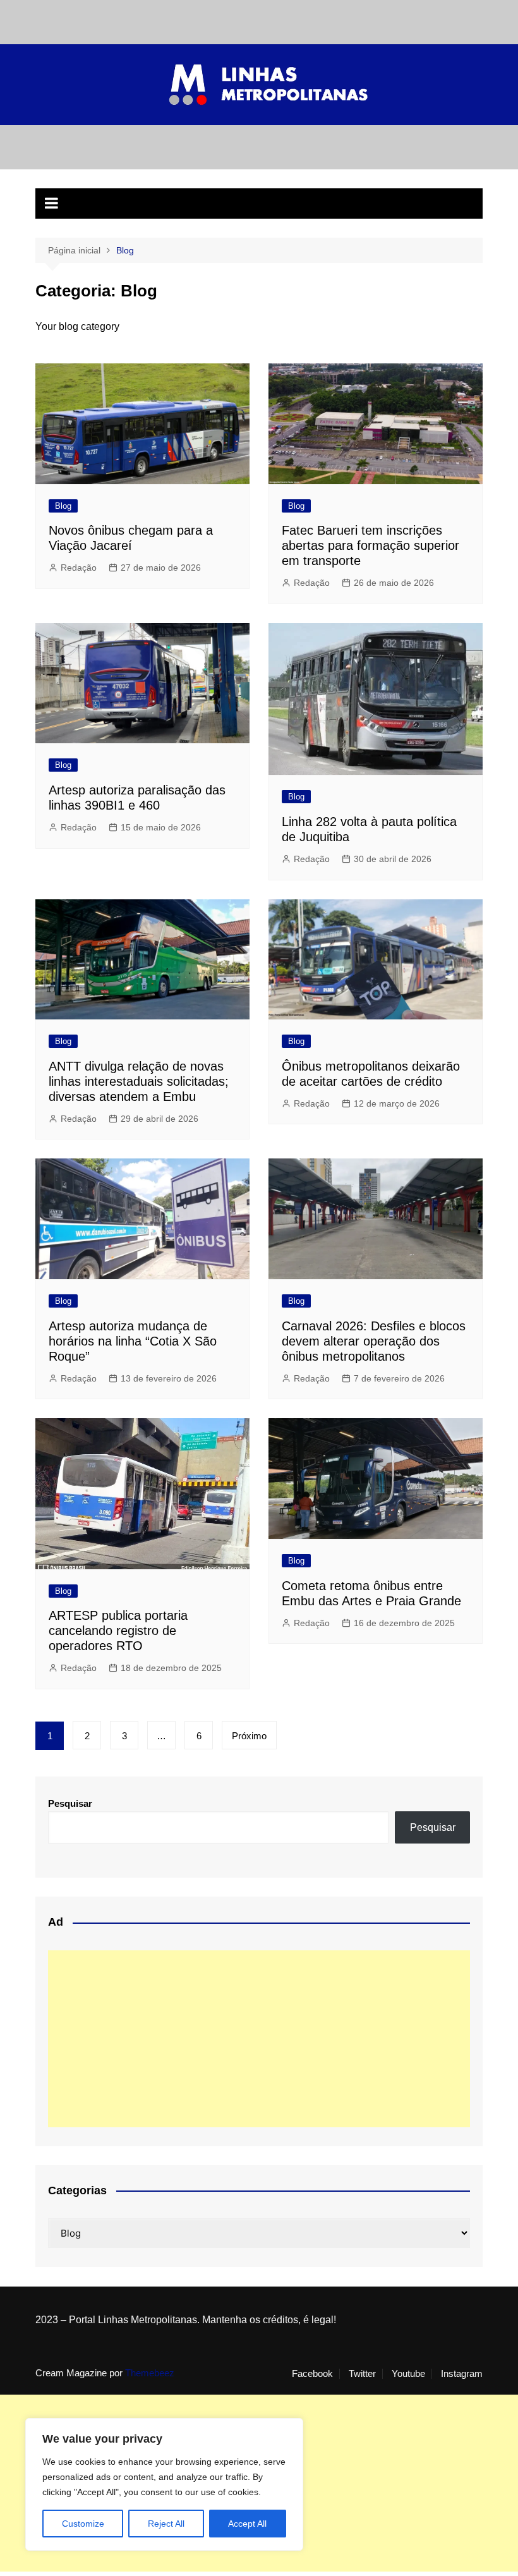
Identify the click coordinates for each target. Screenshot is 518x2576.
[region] (164, 2484)
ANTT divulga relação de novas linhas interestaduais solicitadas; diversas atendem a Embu (139, 1081)
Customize (83, 2524)
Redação (79, 568)
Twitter (362, 2374)
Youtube (408, 2374)
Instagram (462, 2374)
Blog (63, 506)
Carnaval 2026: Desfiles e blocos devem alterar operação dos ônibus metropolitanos (374, 1341)
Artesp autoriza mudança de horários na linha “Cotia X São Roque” (133, 1341)
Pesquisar (70, 1803)
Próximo (249, 1736)
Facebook (312, 2374)
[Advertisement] (259, 2039)
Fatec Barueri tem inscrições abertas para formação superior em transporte (370, 545)
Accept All (247, 2524)
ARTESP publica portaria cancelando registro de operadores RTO (118, 1631)
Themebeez (150, 2373)
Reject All (166, 2524)
